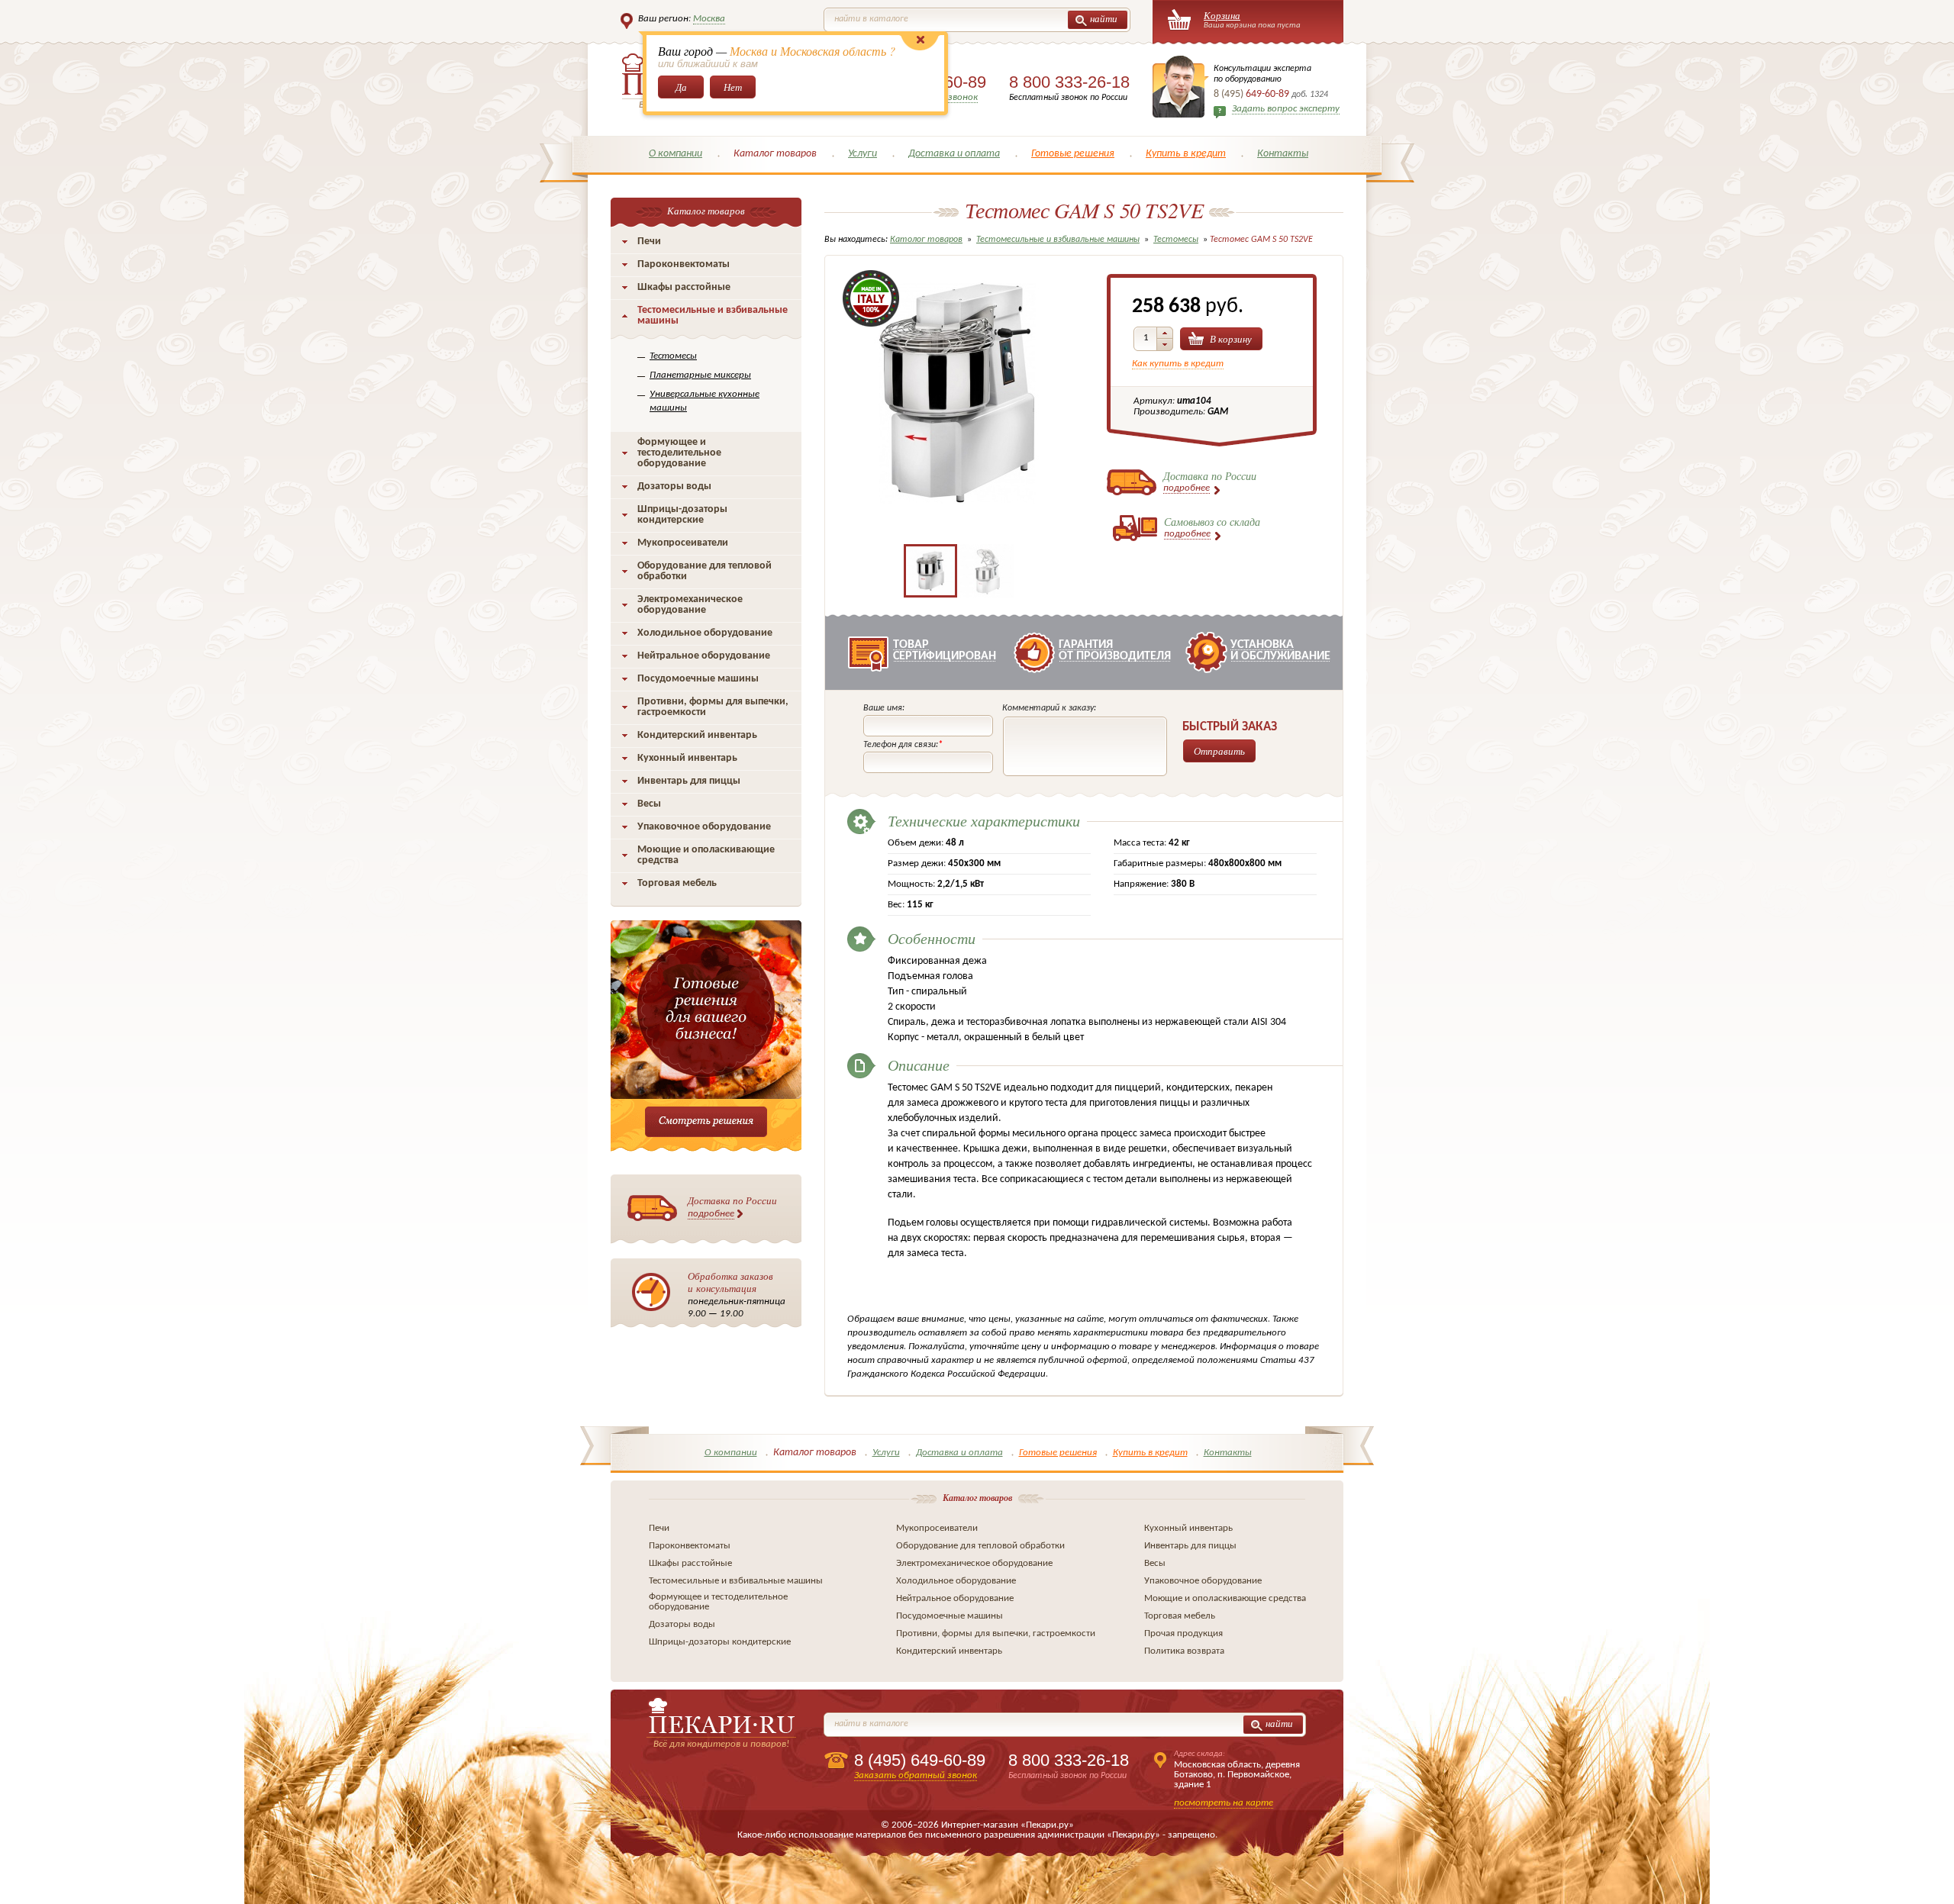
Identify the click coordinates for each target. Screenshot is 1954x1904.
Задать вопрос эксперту (1286, 109)
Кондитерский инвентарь (697, 735)
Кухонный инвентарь (687, 758)
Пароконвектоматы (684, 264)
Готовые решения (1073, 154)
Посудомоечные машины (698, 679)
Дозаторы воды (674, 486)
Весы (649, 804)
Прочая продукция (1183, 1633)
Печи (649, 242)
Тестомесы (673, 356)
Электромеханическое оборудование (690, 605)
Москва (709, 19)
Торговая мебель (677, 883)
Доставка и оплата (954, 154)
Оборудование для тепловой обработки (705, 571)
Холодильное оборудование (705, 633)
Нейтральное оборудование (704, 656)
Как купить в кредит (1178, 364)
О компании (676, 154)
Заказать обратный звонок (916, 1775)
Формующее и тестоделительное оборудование (679, 453)
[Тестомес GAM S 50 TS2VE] (959, 523)
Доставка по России (732, 1206)
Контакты (1283, 154)
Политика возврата (1184, 1651)
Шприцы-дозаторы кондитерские (682, 515)
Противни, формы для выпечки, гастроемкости (713, 707)
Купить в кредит (1186, 154)
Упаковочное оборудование (704, 827)
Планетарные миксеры (700, 375)
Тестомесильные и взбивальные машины (713, 316)
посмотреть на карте (1224, 1803)
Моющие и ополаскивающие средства (706, 855)
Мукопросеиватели (683, 543)
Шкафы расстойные (684, 287)
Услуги (863, 154)
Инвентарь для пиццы (689, 781)
